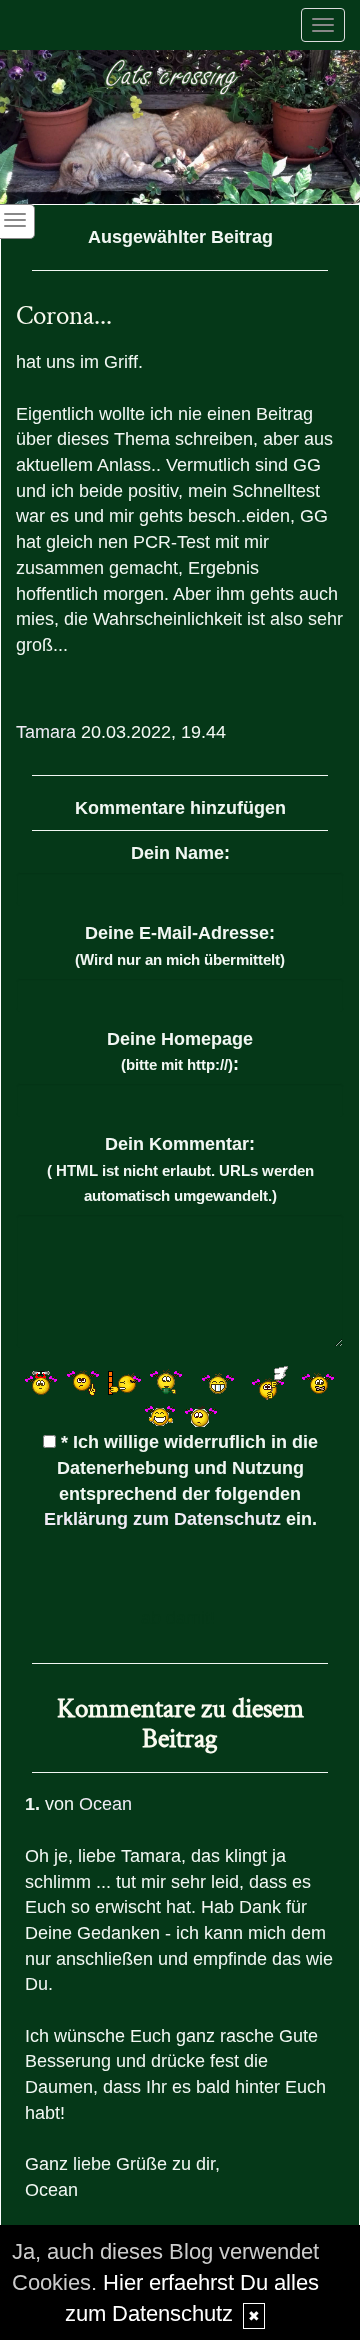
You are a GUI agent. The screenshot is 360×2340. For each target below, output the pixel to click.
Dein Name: (180, 853)
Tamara (46, 732)
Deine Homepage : (180, 1052)
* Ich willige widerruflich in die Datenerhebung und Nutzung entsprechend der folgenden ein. (181, 1480)
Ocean (105, 1804)
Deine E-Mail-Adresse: (180, 945)
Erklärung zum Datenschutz (162, 1519)
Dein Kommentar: (180, 1169)
